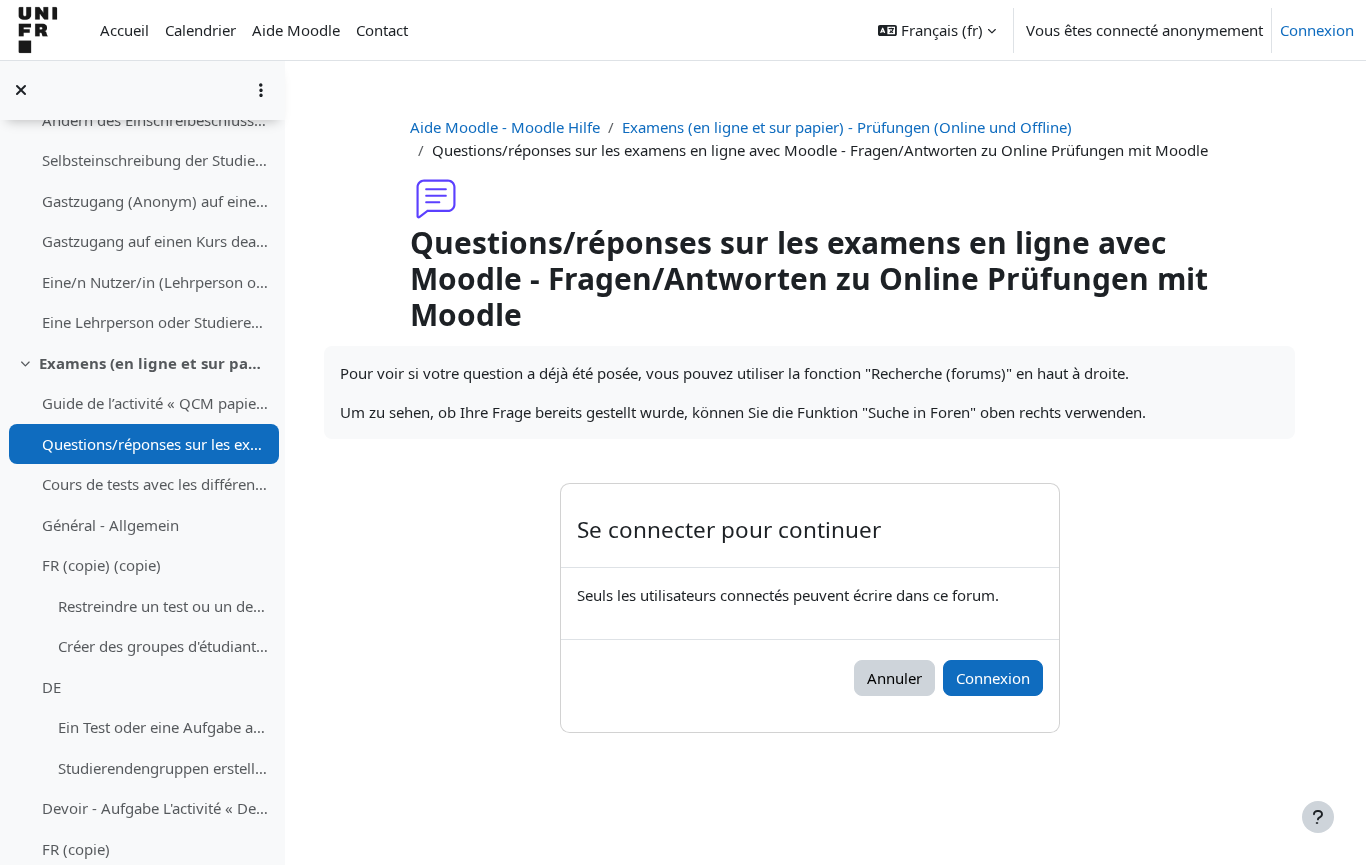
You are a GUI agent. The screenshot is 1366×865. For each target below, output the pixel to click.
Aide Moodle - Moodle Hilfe (505, 127)
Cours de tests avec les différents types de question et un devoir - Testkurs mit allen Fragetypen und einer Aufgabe (155, 484)
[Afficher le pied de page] (1318, 817)
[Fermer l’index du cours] (21, 90)
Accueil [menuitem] (124, 30)
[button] (937, 30)
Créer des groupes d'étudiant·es (163, 646)
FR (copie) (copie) (101, 565)
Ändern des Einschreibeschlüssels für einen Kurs (155, 120)
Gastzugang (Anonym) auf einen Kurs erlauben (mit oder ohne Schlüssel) (155, 201)
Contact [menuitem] (382, 30)
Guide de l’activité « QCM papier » (155, 403)
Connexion (1317, 30)
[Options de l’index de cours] (261, 90)
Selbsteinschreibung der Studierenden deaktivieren (155, 160)
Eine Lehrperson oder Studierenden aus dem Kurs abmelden (155, 322)
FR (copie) (76, 849)
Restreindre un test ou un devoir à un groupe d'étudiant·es (163, 606)
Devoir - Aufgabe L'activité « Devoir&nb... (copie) (155, 808)
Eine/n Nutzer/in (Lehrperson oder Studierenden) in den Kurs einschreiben (155, 282)
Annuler (894, 678)
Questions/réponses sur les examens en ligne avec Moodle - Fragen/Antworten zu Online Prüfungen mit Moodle (155, 444)
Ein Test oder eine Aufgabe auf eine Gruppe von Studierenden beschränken (163, 727)
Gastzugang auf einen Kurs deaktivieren (155, 241)
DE (51, 687)
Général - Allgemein (110, 525)
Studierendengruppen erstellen (163, 768)
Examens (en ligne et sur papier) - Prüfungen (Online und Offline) (154, 363)
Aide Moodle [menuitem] (296, 30)
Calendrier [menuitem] (200, 30)
